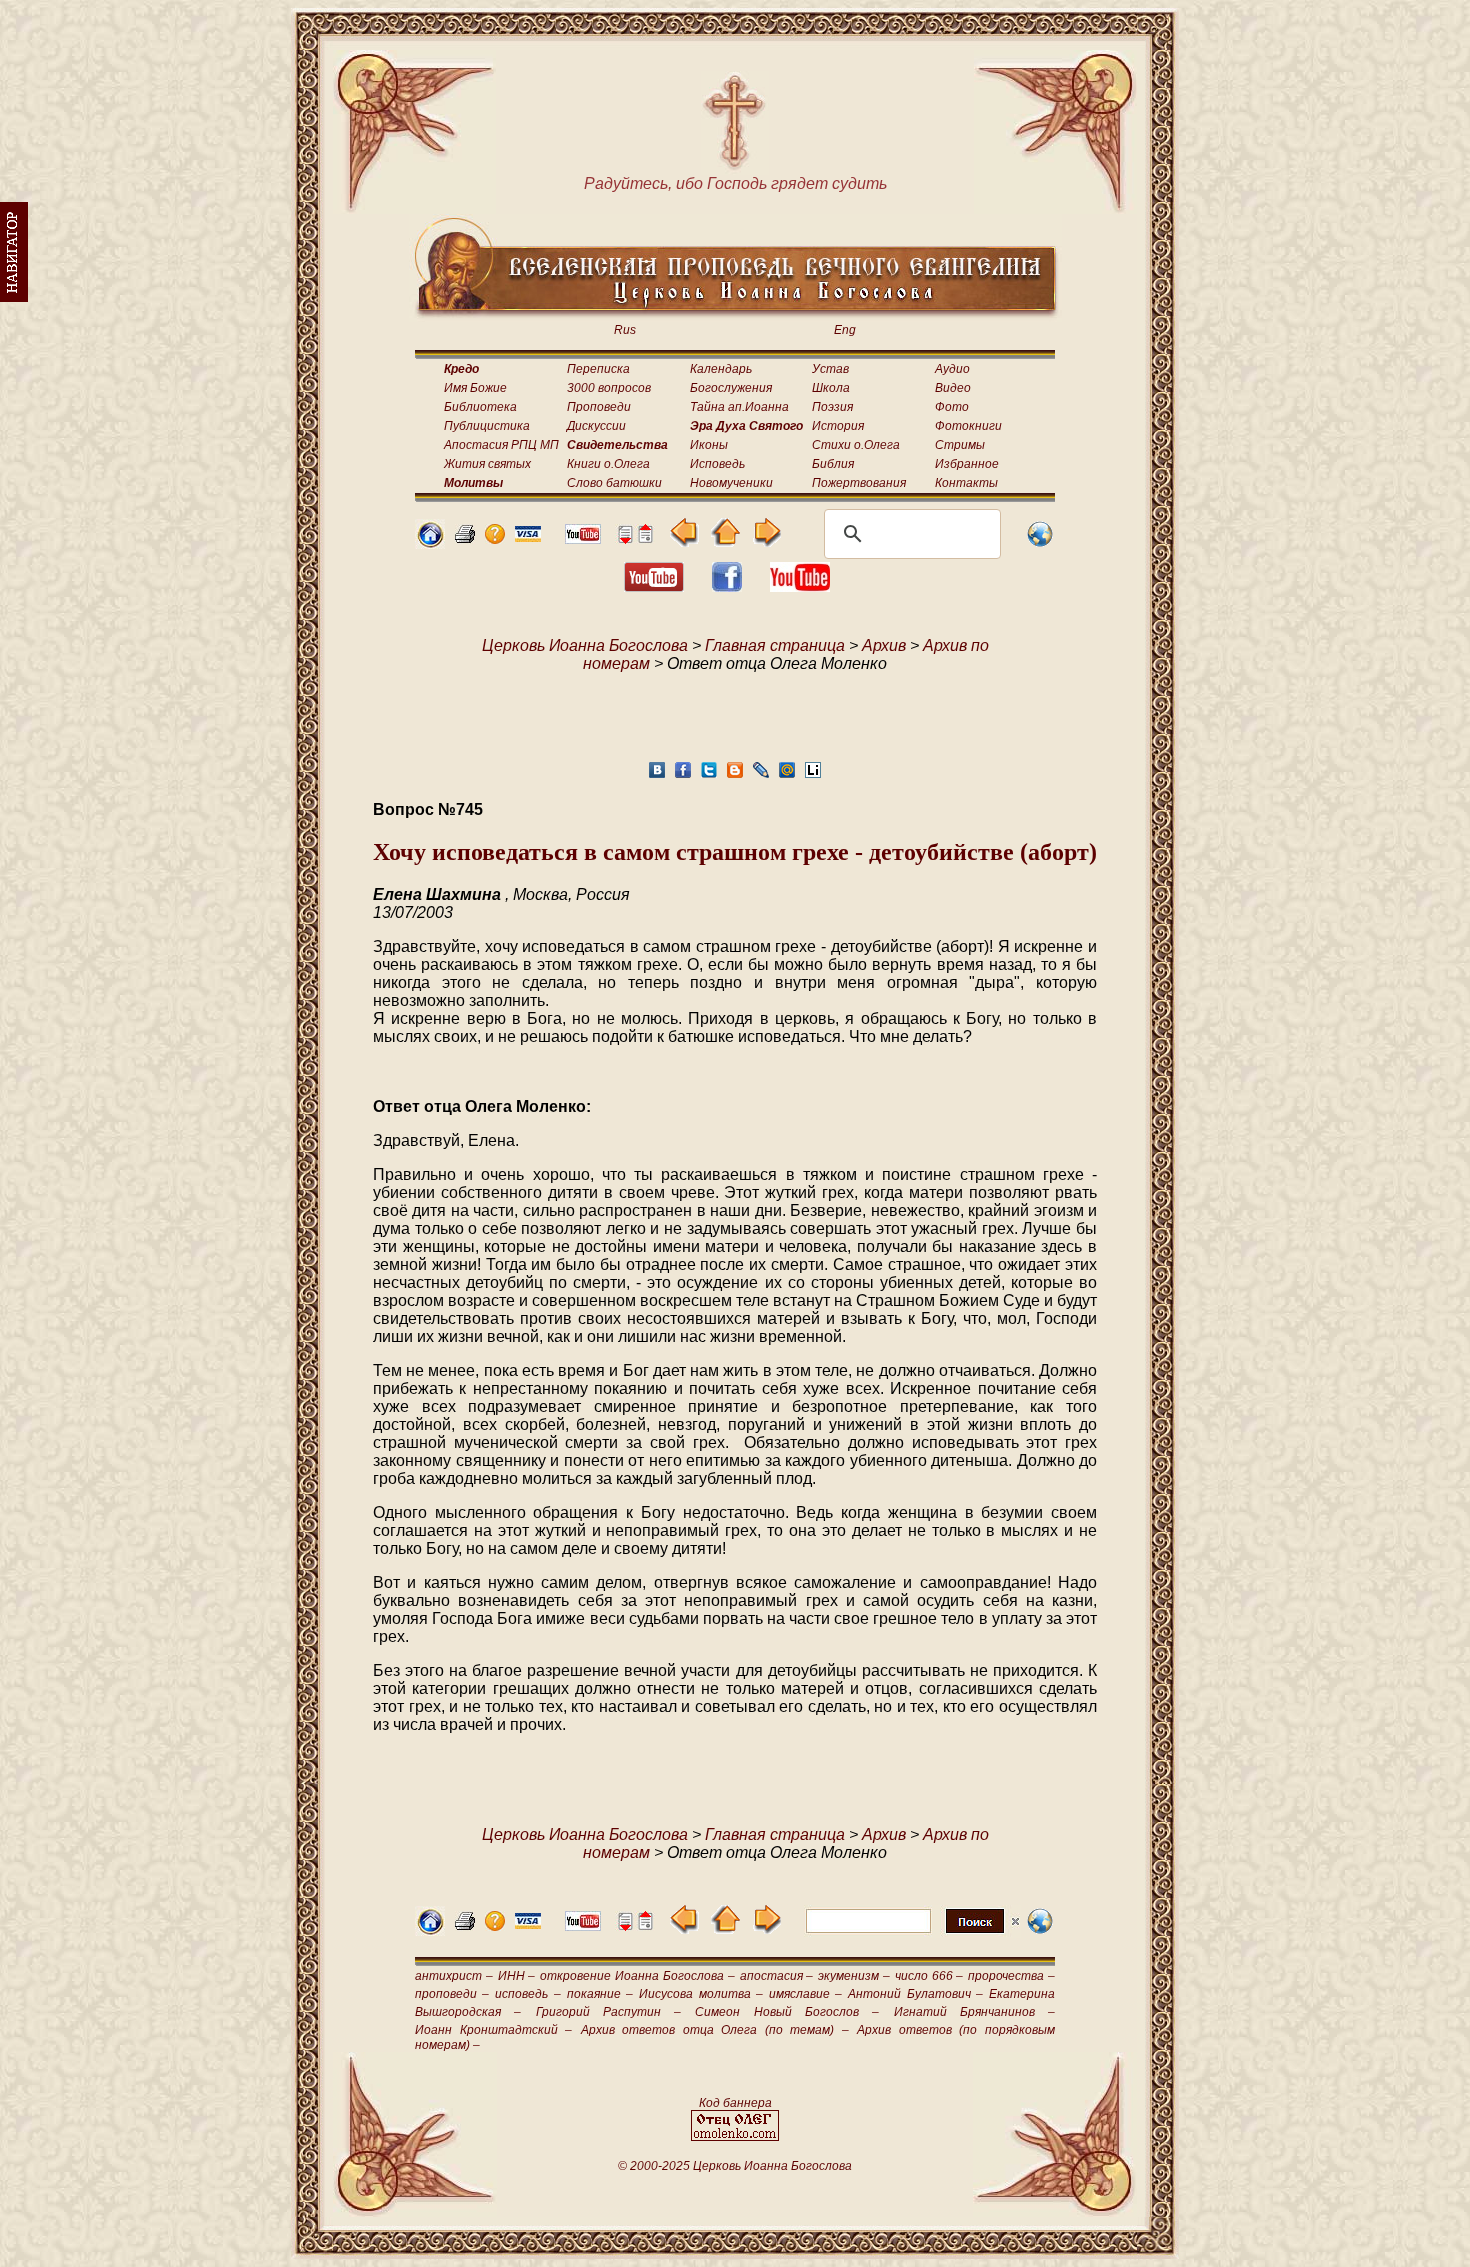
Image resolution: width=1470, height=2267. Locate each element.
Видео (953, 388)
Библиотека (480, 407)
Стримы (960, 445)
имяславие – (805, 1994)
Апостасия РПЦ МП (501, 445)
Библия (833, 464)
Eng (845, 330)
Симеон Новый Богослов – (787, 2012)
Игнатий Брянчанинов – (975, 2012)
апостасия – (777, 1976)
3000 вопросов (609, 388)
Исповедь (717, 464)
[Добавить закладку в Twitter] (709, 775)
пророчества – (1011, 1976)
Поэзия (832, 407)
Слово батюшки (614, 483)
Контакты (966, 483)
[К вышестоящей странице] (725, 541)
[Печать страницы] (465, 538)
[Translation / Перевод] (1040, 543)
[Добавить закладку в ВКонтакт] (657, 775)
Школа (831, 388)
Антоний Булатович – (915, 1994)
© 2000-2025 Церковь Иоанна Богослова (735, 2166)
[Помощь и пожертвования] (528, 536)
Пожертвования (859, 483)
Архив (884, 645)
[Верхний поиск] (912, 1932)
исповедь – (527, 1994)
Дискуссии (596, 426)
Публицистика (487, 426)
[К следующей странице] (766, 541)
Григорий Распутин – (609, 2012)
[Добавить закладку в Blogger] (735, 775)
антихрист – (454, 1976)
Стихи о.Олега (856, 445)
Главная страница (775, 645)
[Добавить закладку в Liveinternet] (813, 775)
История (838, 426)
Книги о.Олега (608, 464)
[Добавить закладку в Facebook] (683, 775)
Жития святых (487, 464)
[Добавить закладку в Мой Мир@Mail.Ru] (787, 775)
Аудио (952, 369)
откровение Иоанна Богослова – (637, 1976)
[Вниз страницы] (625, 538)
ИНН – (517, 1976)
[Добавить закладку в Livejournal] (761, 775)
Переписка (598, 369)
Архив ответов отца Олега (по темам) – (715, 2030)
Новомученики (731, 483)
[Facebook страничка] (727, 586)
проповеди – (452, 1994)
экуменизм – (854, 1976)
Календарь (721, 369)
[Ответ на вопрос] (495, 538)
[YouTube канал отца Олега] (583, 538)
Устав (830, 369)
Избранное (967, 464)
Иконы (709, 445)
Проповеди (599, 407)
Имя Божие (475, 388)
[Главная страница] (430, 543)
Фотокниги (968, 426)
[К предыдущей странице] (684, 541)
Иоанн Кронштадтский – (493, 2030)
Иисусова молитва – (700, 1994)
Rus (625, 330)
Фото (952, 407)
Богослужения (731, 388)
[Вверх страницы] (645, 538)
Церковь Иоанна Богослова (585, 645)
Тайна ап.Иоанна (739, 407)
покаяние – (600, 1994)
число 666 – (929, 1976)
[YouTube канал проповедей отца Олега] (800, 586)
